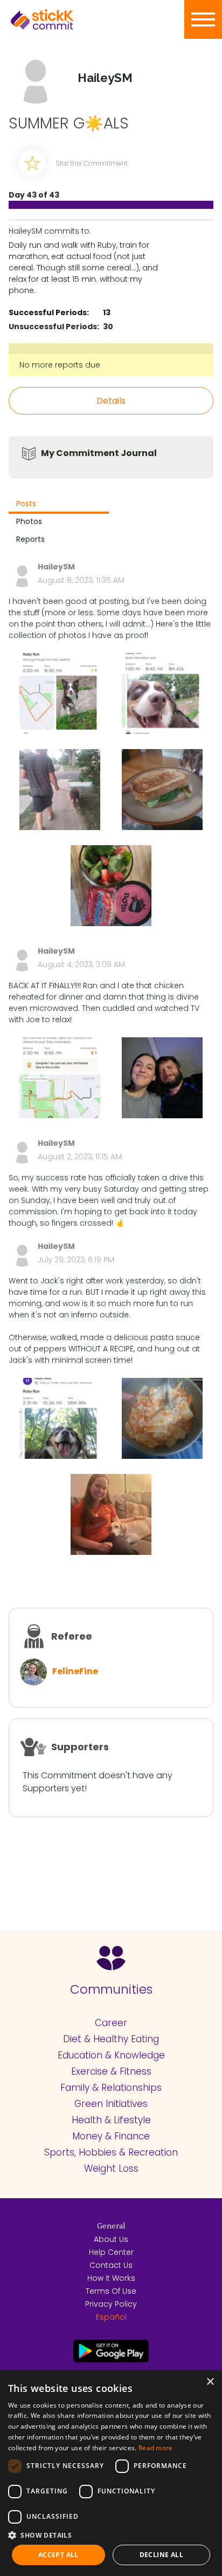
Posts (26, 504)
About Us (111, 2239)
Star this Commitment (92, 163)
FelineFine (75, 1671)
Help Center (111, 2252)
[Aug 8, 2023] (60, 694)
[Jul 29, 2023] (60, 1418)
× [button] (210, 2382)
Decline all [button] (161, 2555)
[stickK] (59, 19)
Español (111, 2317)
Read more (156, 2448)
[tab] (59, 505)
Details (111, 401)
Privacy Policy (111, 2304)
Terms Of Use (111, 2291)
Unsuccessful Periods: (54, 327)
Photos (29, 521)
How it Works (111, 2278)
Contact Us (111, 2265)
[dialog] (111, 2473)
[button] (111, 2535)
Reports (30, 539)
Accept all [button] (58, 2555)
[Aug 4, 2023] (60, 1078)
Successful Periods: (49, 312)
